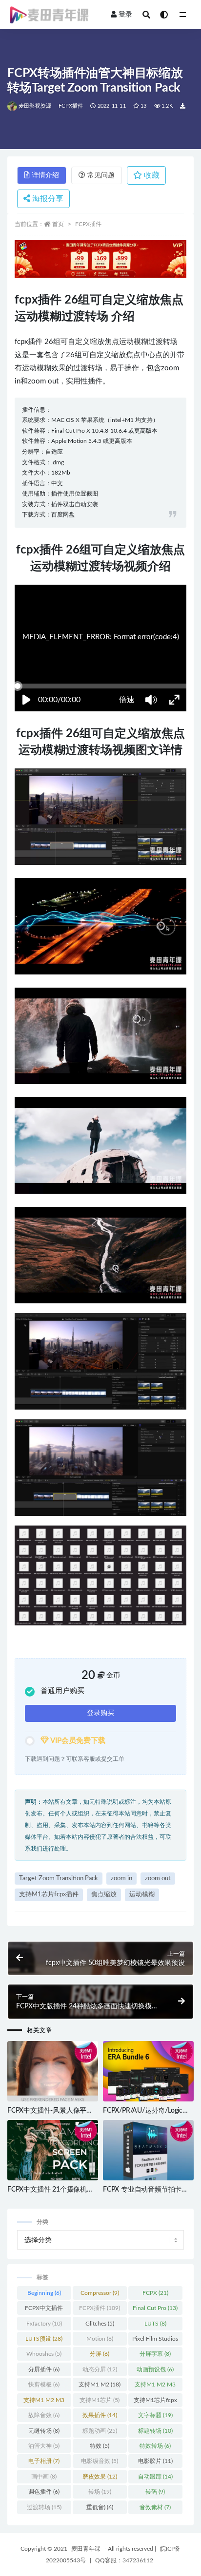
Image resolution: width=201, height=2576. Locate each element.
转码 (155, 2492)
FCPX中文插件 (44, 2310)
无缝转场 (44, 2431)
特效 (100, 2446)
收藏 (151, 175)
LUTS (155, 2324)
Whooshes (44, 2354)
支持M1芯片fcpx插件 (49, 1895)
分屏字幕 (155, 2354)
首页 (58, 224)
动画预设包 (155, 2369)
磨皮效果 (100, 2477)
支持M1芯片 (100, 2400)
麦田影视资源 (35, 106)
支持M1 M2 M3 (155, 2386)
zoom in (121, 1879)
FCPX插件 (71, 106)
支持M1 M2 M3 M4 (44, 2402)
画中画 (44, 2477)
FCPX (155, 2293)
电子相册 (44, 2461)
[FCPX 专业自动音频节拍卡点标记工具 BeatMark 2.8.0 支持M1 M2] (148, 2151)
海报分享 (47, 199)
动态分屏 (100, 2369)
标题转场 (155, 2431)
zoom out (158, 1879)
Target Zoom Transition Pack (59, 1879)
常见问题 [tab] (101, 175)
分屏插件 (44, 2369)
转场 (100, 2492)
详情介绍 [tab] (45, 175)
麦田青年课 (86, 2549)
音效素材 (155, 2507)
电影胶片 (155, 2461)
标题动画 (100, 2431)
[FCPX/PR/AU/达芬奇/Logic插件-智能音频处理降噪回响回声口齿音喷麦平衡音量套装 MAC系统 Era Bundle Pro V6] (148, 2072)
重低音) (100, 2507)
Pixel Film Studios (155, 2341)
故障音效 (44, 2415)
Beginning (44, 2293)
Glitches (100, 2324)
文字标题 (155, 2415)
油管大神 (44, 2446)
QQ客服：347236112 (124, 2560)
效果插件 (100, 2415)
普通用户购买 (62, 1691)
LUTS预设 (44, 2339)
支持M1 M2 (100, 2385)
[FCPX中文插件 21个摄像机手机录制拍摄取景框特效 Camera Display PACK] (53, 2151)
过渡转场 (44, 2507)
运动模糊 (142, 1895)
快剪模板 (44, 2385)
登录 (125, 15)
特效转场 (155, 2446)
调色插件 (44, 2492)
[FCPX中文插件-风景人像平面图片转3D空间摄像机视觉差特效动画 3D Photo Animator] (53, 2072)
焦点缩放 (104, 1895)
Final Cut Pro (155, 2308)
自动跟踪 (155, 2477)
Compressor (100, 2293)
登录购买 (100, 1713)
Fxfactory (44, 2324)
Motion (100, 2339)
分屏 (100, 2354)
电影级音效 (100, 2461)
